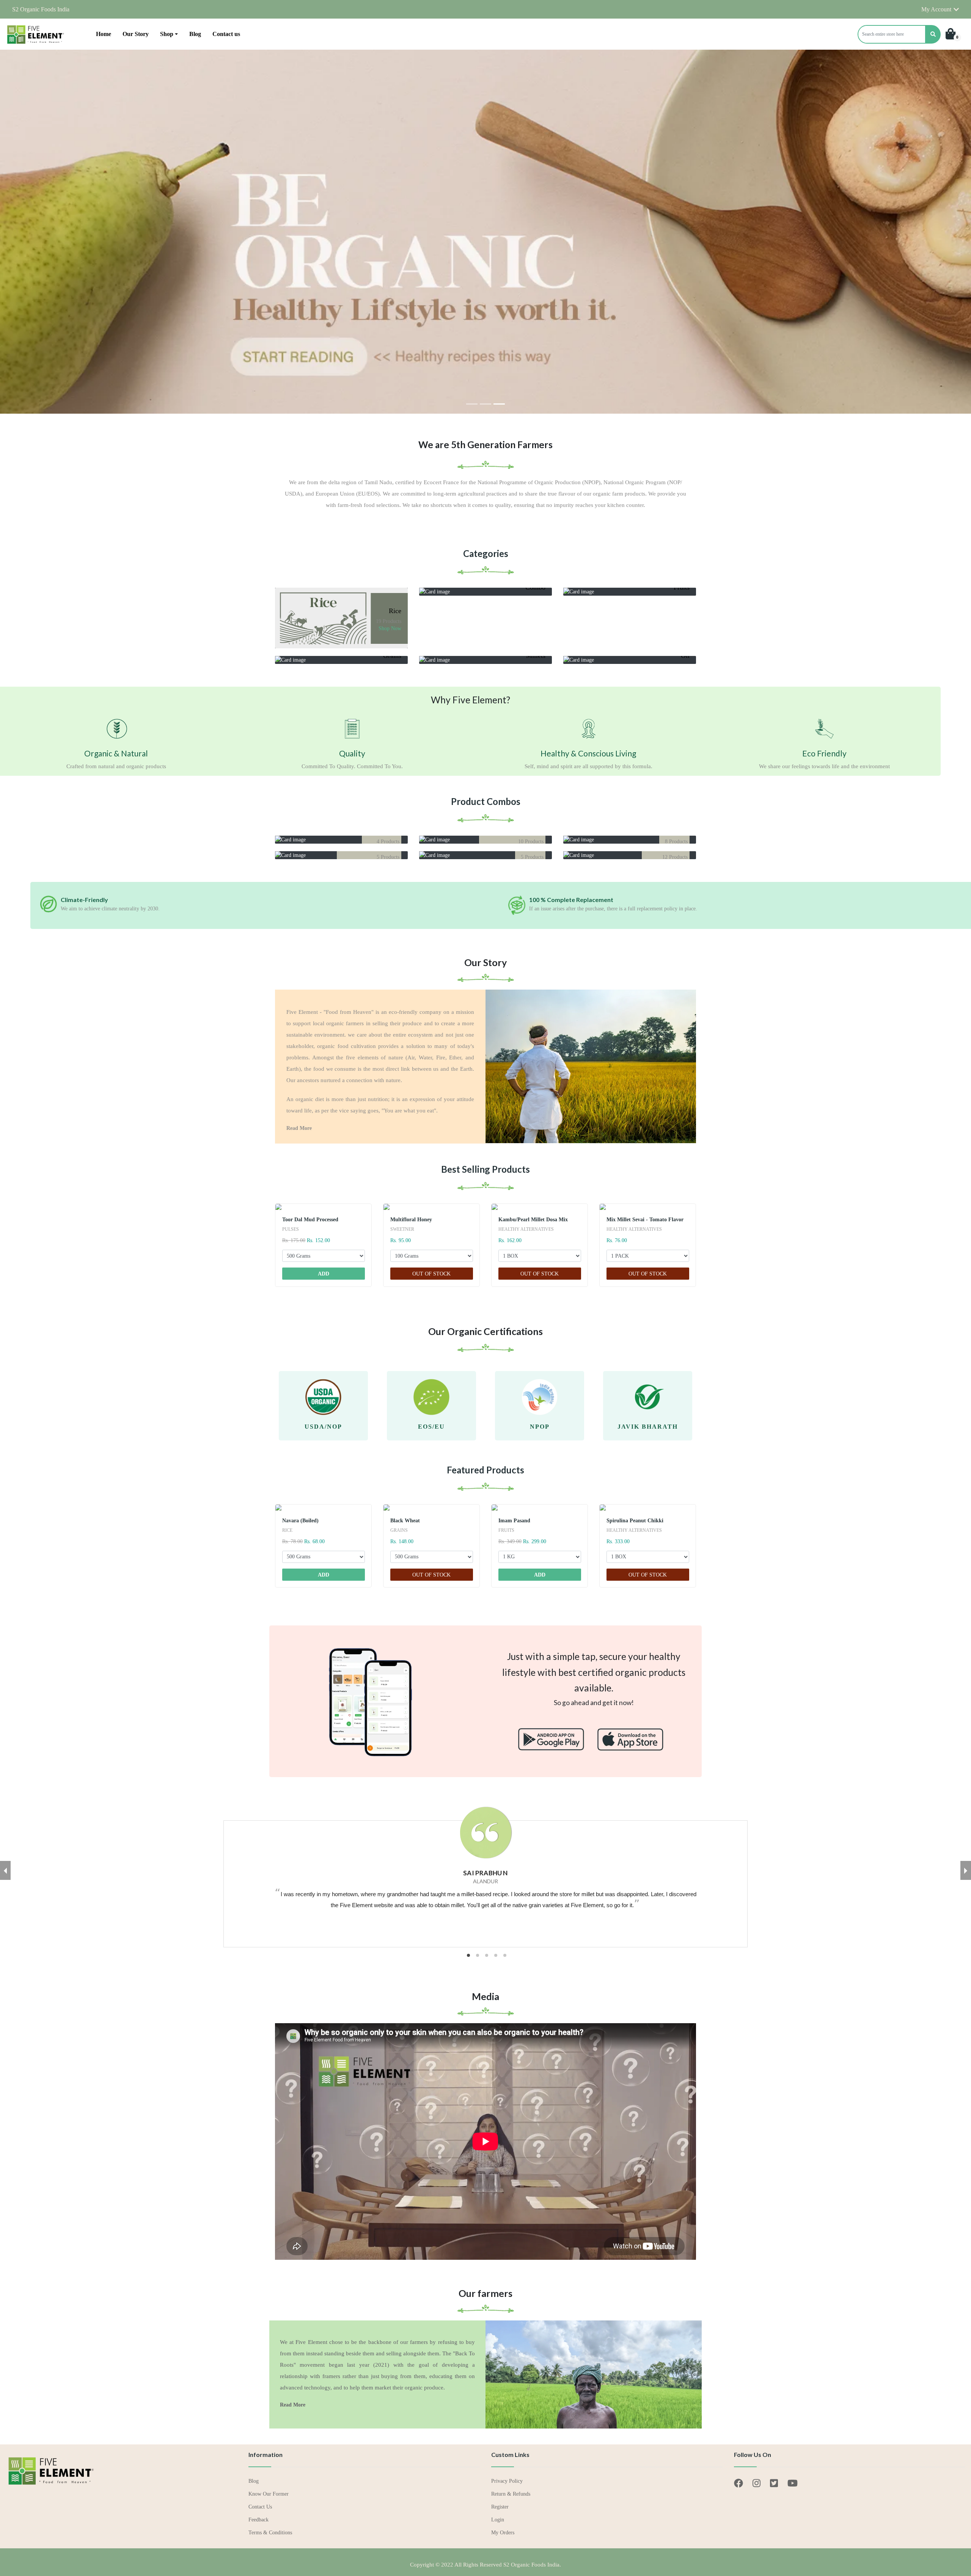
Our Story (136, 34)
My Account (936, 9)
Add (324, 1274)
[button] (899, 34)
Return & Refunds (511, 2494)
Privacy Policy (507, 2481)
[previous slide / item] (5, 1870)
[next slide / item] (966, 1870)
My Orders (503, 2533)
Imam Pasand (514, 1521)
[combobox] (892, 34)
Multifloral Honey (411, 1220)
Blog (195, 34)
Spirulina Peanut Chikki (635, 1521)
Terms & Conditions (270, 2533)
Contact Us (260, 2507)
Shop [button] (167, 34)
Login (498, 2520)
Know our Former (269, 2494)
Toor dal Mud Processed (310, 1220)
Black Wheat (405, 1521)
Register (500, 2507)
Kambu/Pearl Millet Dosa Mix (533, 1220)
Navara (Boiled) (300, 1521)
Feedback (258, 2520)
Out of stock (431, 1274)
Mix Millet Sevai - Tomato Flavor (645, 1220)
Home (104, 34)
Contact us (226, 34)
